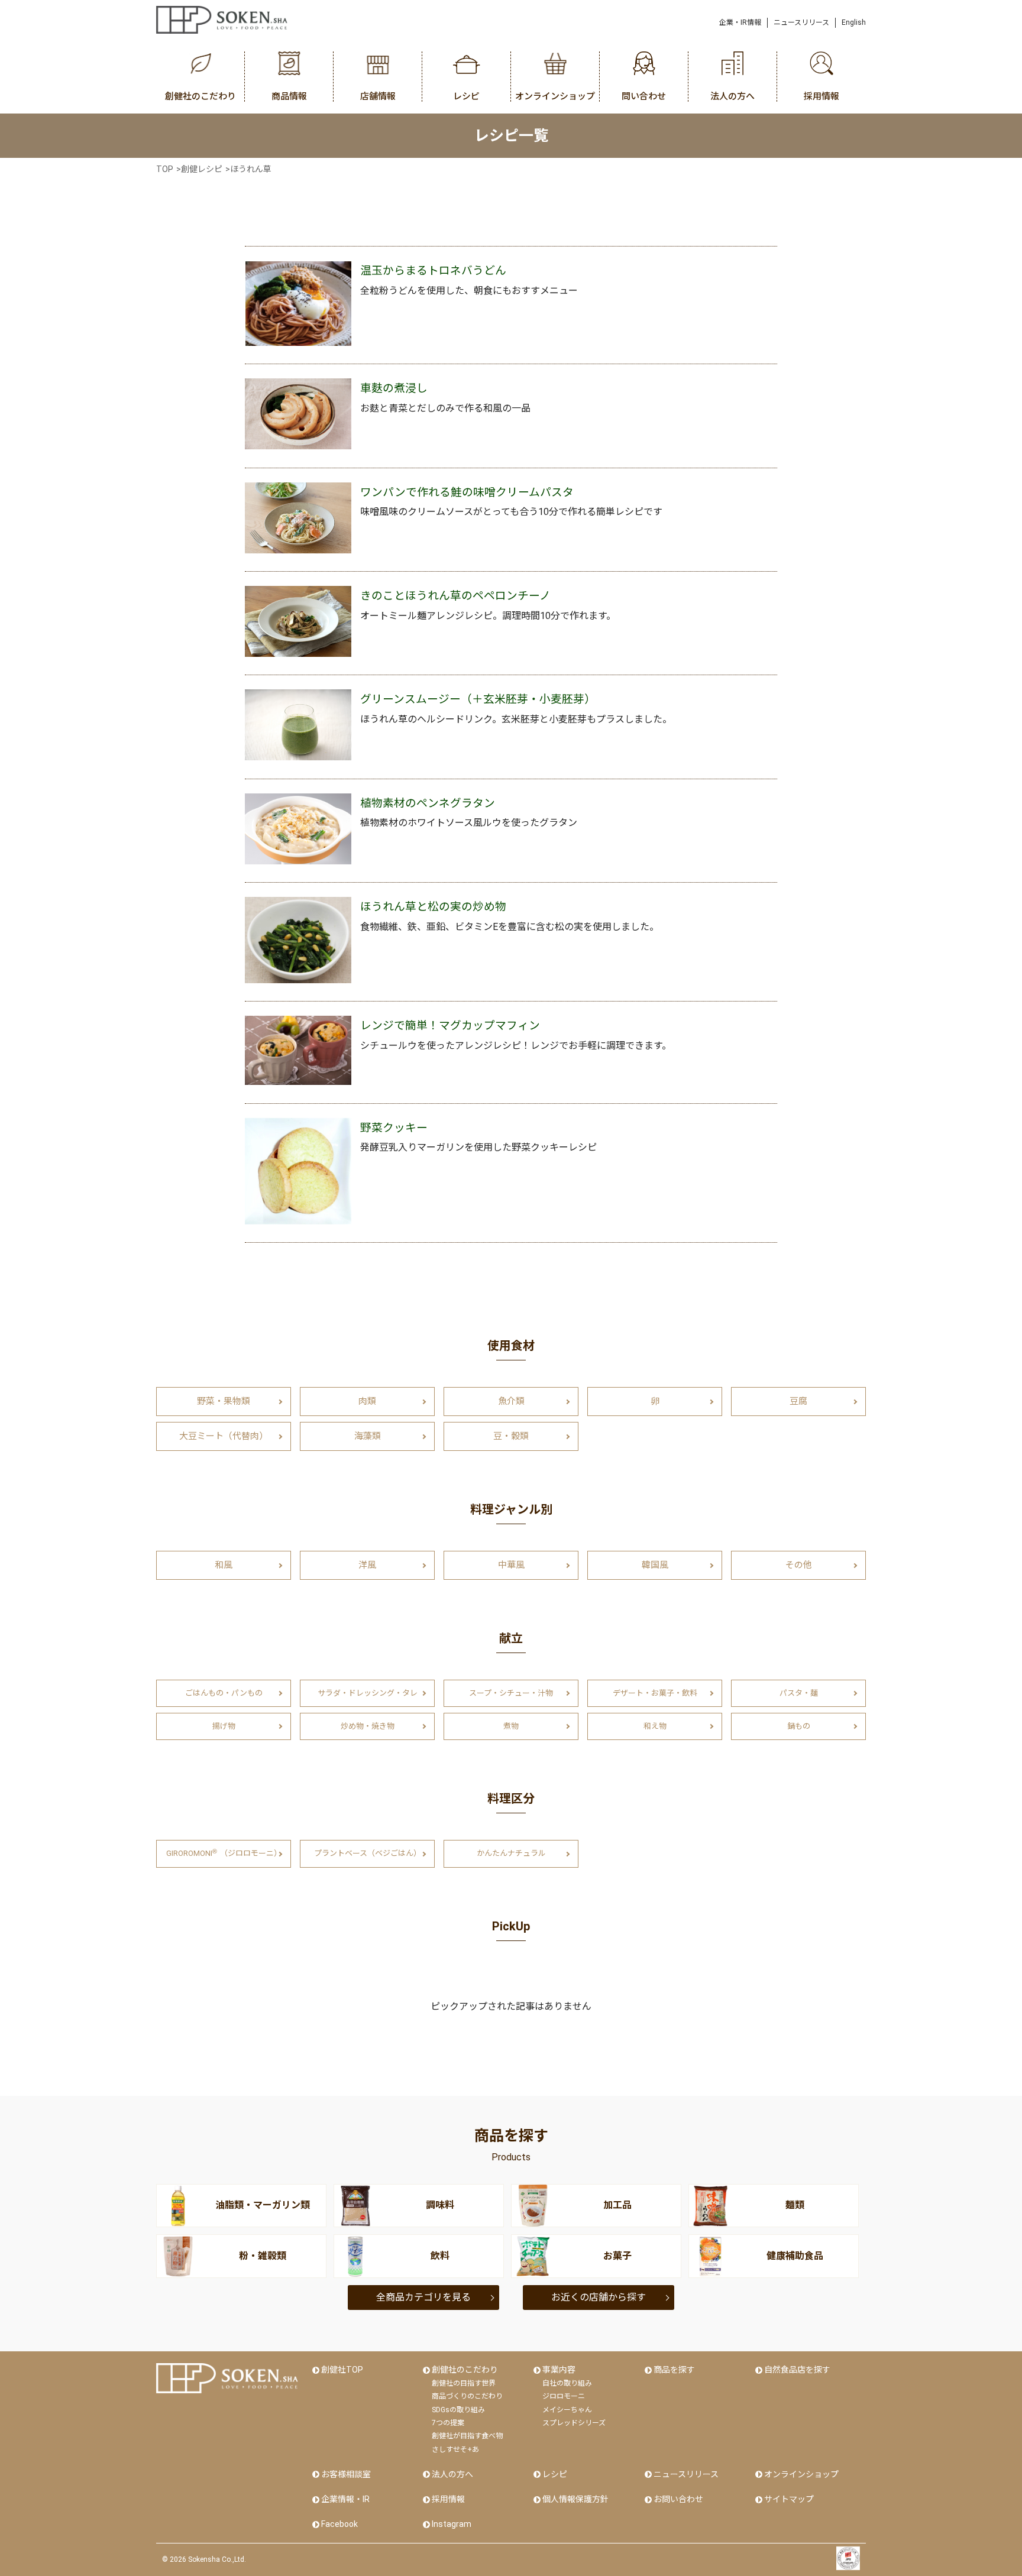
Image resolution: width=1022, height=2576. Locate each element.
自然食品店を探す (797, 2370)
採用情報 (448, 2499)
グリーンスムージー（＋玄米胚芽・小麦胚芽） (478, 699)
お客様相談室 (346, 2474)
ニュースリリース (801, 22)
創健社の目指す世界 (464, 2383)
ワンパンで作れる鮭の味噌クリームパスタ (467, 492)
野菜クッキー (394, 1128)
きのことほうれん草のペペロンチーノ (455, 596)
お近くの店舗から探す (599, 2297)
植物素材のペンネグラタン (428, 803)
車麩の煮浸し (394, 388)
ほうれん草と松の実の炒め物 (433, 907)
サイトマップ (789, 2499)
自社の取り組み (567, 2383)
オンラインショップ (801, 2474)
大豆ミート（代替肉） (224, 1436)
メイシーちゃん (567, 2410)
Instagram (452, 2524)
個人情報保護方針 (575, 2499)
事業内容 (559, 2370)
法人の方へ (452, 2474)
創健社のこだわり (465, 2370)
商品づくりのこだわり (467, 2396)
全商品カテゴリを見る (423, 2297)
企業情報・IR (345, 2499)
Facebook (339, 2524)
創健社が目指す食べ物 (467, 2436)
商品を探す (674, 2370)
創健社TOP (342, 2370)
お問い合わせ (678, 2499)
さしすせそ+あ (455, 2449)
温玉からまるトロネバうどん (433, 271)
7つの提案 (448, 2423)
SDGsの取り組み (458, 2410)
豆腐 (798, 1401)
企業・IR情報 (740, 22)
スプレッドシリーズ (574, 2423)
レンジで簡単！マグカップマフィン (450, 1026)
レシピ (555, 2474)
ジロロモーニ (564, 2396)
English (854, 22)
